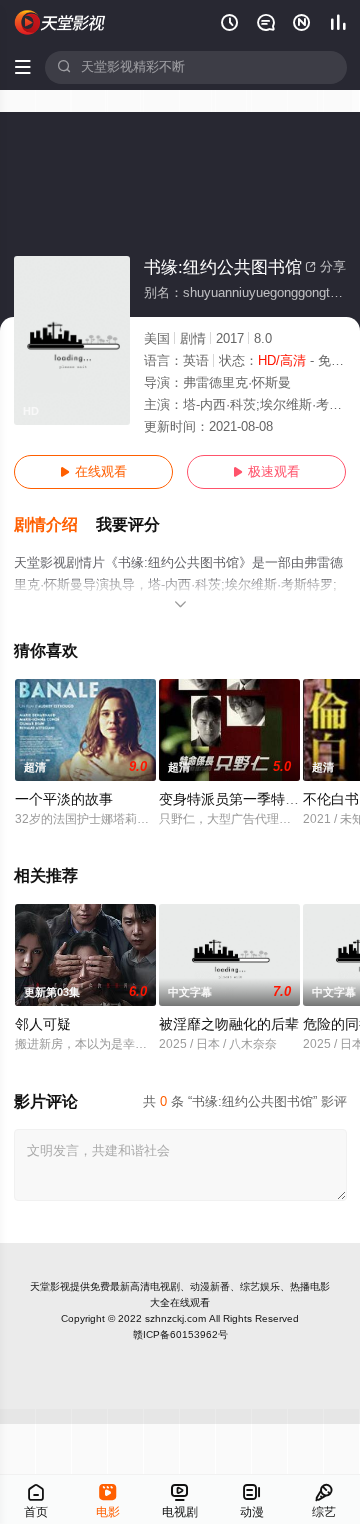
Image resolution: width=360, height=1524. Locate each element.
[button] (55, 525)
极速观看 (266, 472)
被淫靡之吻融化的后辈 (229, 1024)
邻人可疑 (43, 1024)
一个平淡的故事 (64, 799)
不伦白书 (331, 799)
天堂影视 (50, 1286)
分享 (325, 267)
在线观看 (93, 472)
